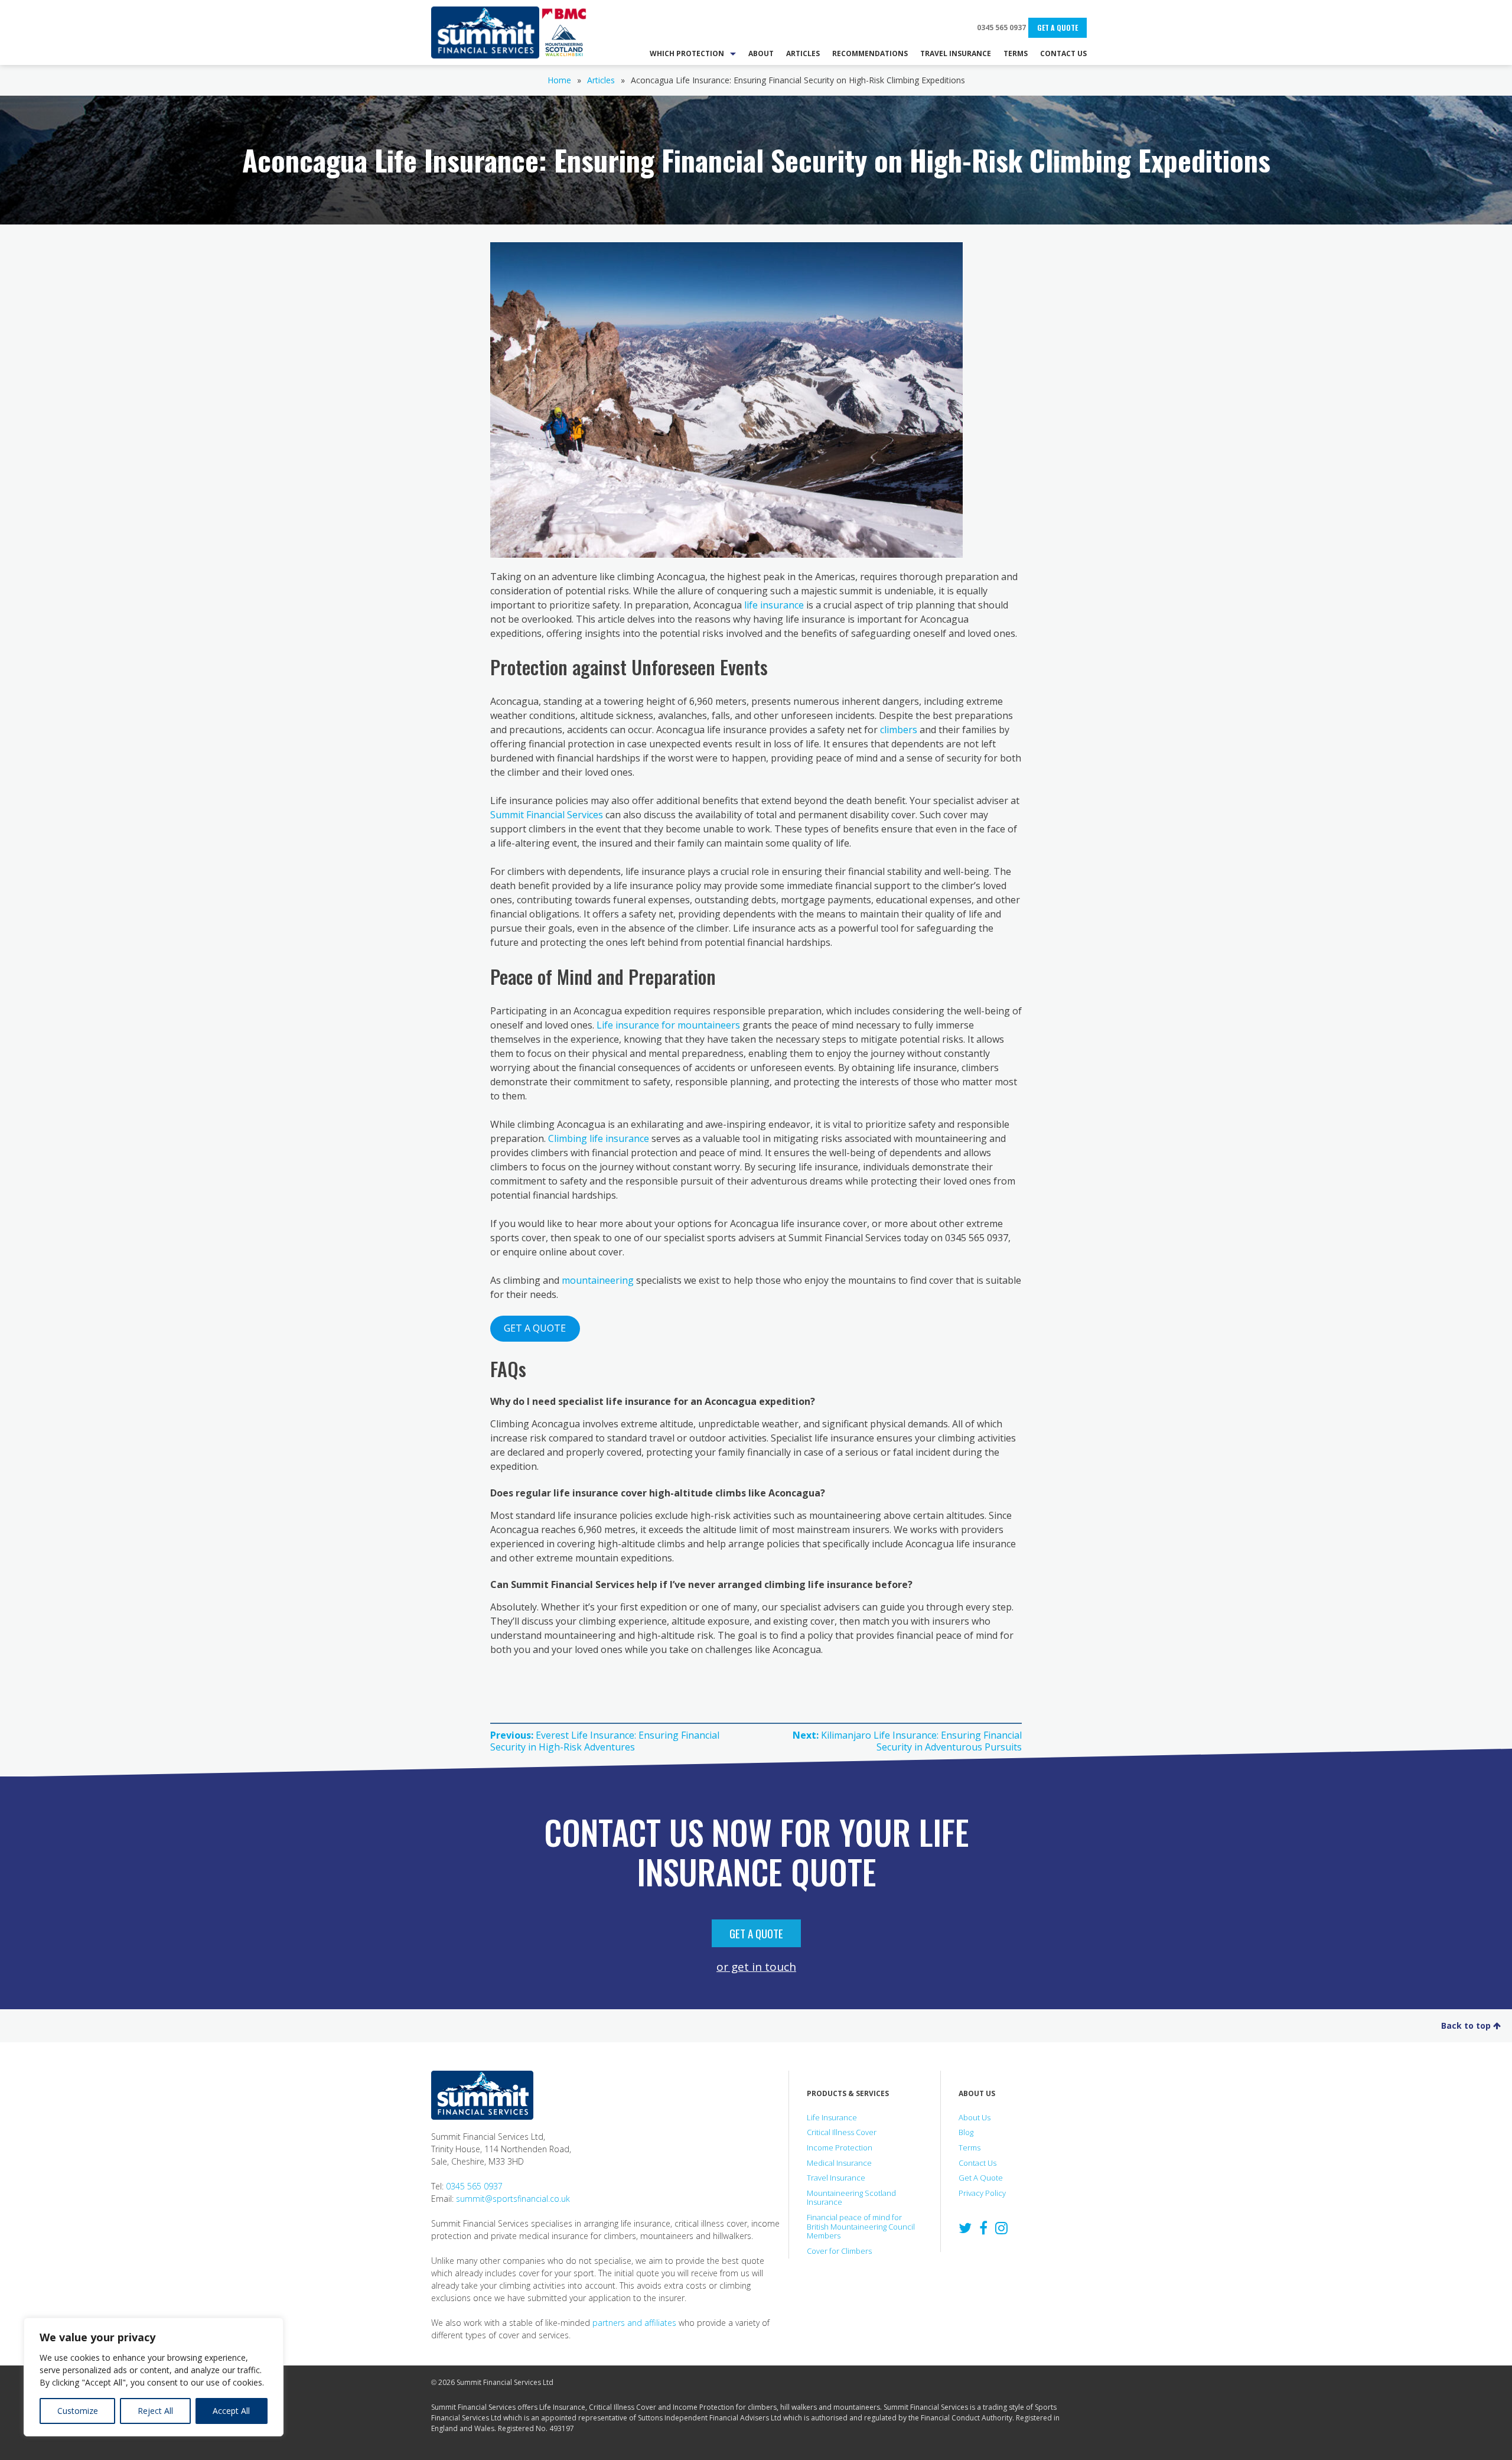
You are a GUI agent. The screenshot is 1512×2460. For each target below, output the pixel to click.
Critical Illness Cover (842, 2132)
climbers (899, 730)
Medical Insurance (839, 2163)
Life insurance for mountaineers (668, 1025)
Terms (970, 2147)
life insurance (774, 605)
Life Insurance (832, 2117)
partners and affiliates (634, 2323)
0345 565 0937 (1001, 27)
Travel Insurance (836, 2178)
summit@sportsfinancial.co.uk (513, 2199)
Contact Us (977, 2163)
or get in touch (756, 1966)
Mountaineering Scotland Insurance (851, 2198)
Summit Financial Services (485, 32)
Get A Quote (1058, 27)
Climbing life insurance (599, 1138)
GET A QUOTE (535, 1328)
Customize (78, 2411)
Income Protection (840, 2147)
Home (559, 80)
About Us (975, 2117)
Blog (966, 2132)
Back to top (1467, 2025)
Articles (601, 80)
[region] (154, 2377)
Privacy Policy (982, 2193)
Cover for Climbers (839, 2251)
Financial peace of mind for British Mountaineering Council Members (861, 2226)
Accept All (231, 2411)
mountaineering (598, 1280)
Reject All (155, 2411)
